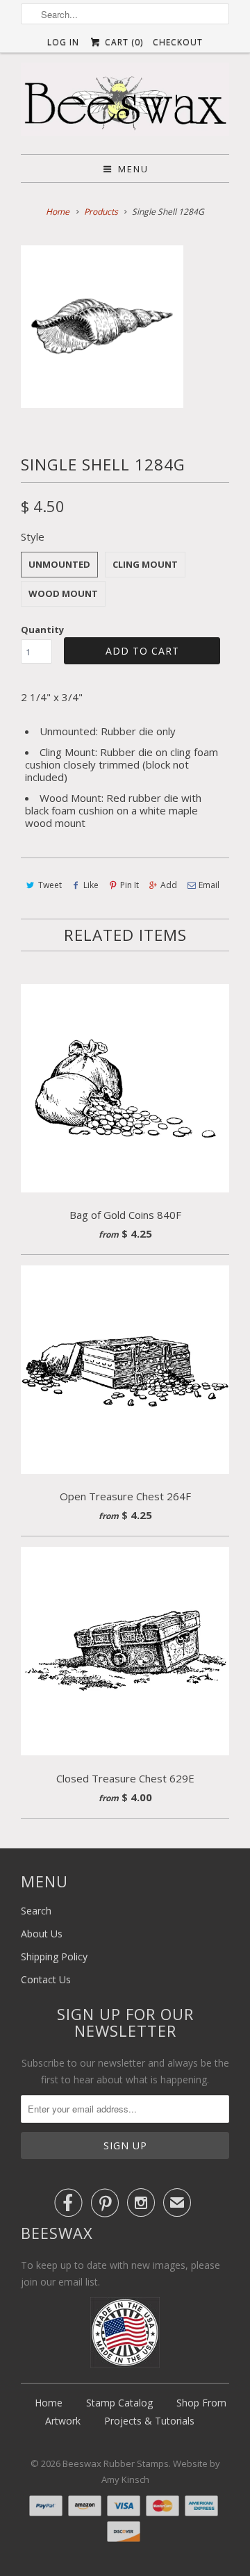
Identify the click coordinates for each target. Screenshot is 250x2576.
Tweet (50, 885)
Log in (63, 42)
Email (209, 885)
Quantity (42, 630)
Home (49, 2403)
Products (101, 212)
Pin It (130, 885)
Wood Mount (63, 593)
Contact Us (46, 1979)
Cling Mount (145, 564)
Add (169, 885)
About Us (42, 1934)
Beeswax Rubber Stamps (116, 2463)
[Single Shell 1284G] (102, 327)
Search (36, 1911)
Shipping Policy (54, 1956)
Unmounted (59, 564)
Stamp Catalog (119, 2403)
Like (91, 885)
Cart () (122, 42)
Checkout (178, 42)
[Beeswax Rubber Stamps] (125, 103)
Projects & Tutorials (149, 2421)
